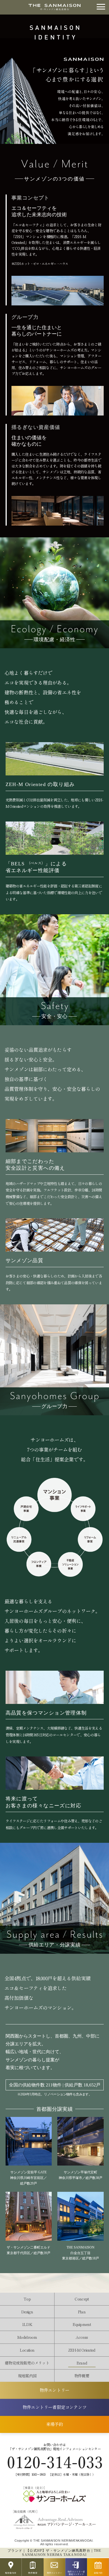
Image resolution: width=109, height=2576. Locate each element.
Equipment (82, 2324)
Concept (82, 2299)
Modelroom (27, 2337)
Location (27, 2350)
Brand (82, 2363)
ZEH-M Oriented (82, 2350)
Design (27, 2312)
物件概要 (82, 2376)
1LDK (27, 2324)
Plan (82, 2312)
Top (27, 2299)
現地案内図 (27, 2376)
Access (82, 2337)
